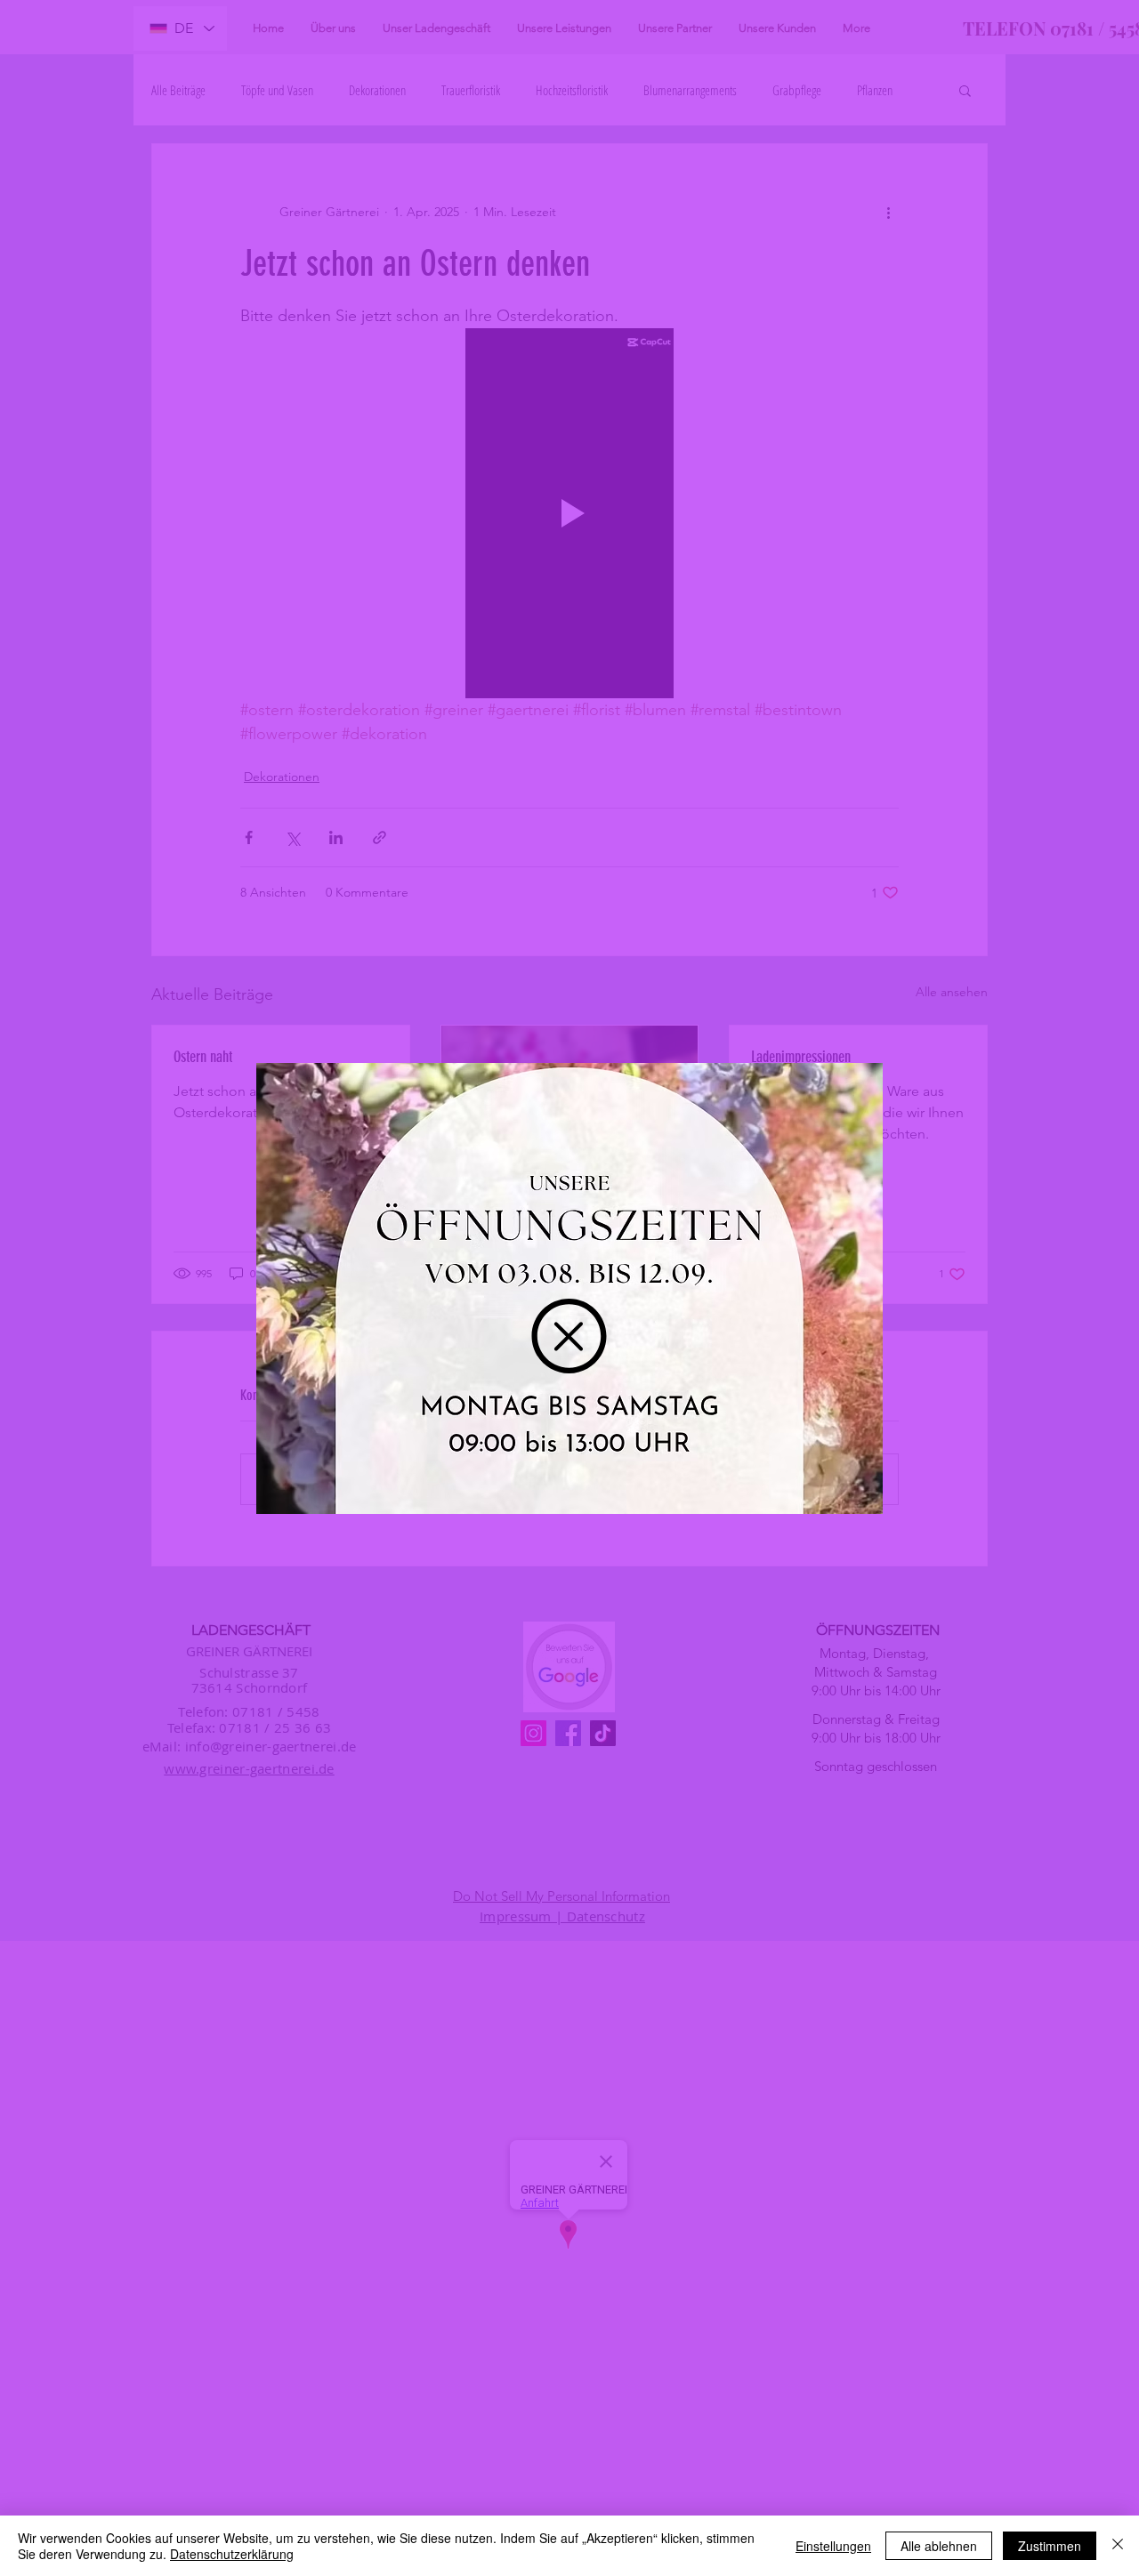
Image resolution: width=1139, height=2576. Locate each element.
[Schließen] (1118, 2546)
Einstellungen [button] (833, 2546)
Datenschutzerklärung (232, 2554)
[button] (569, 1336)
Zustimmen (1050, 2546)
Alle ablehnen (939, 2546)
